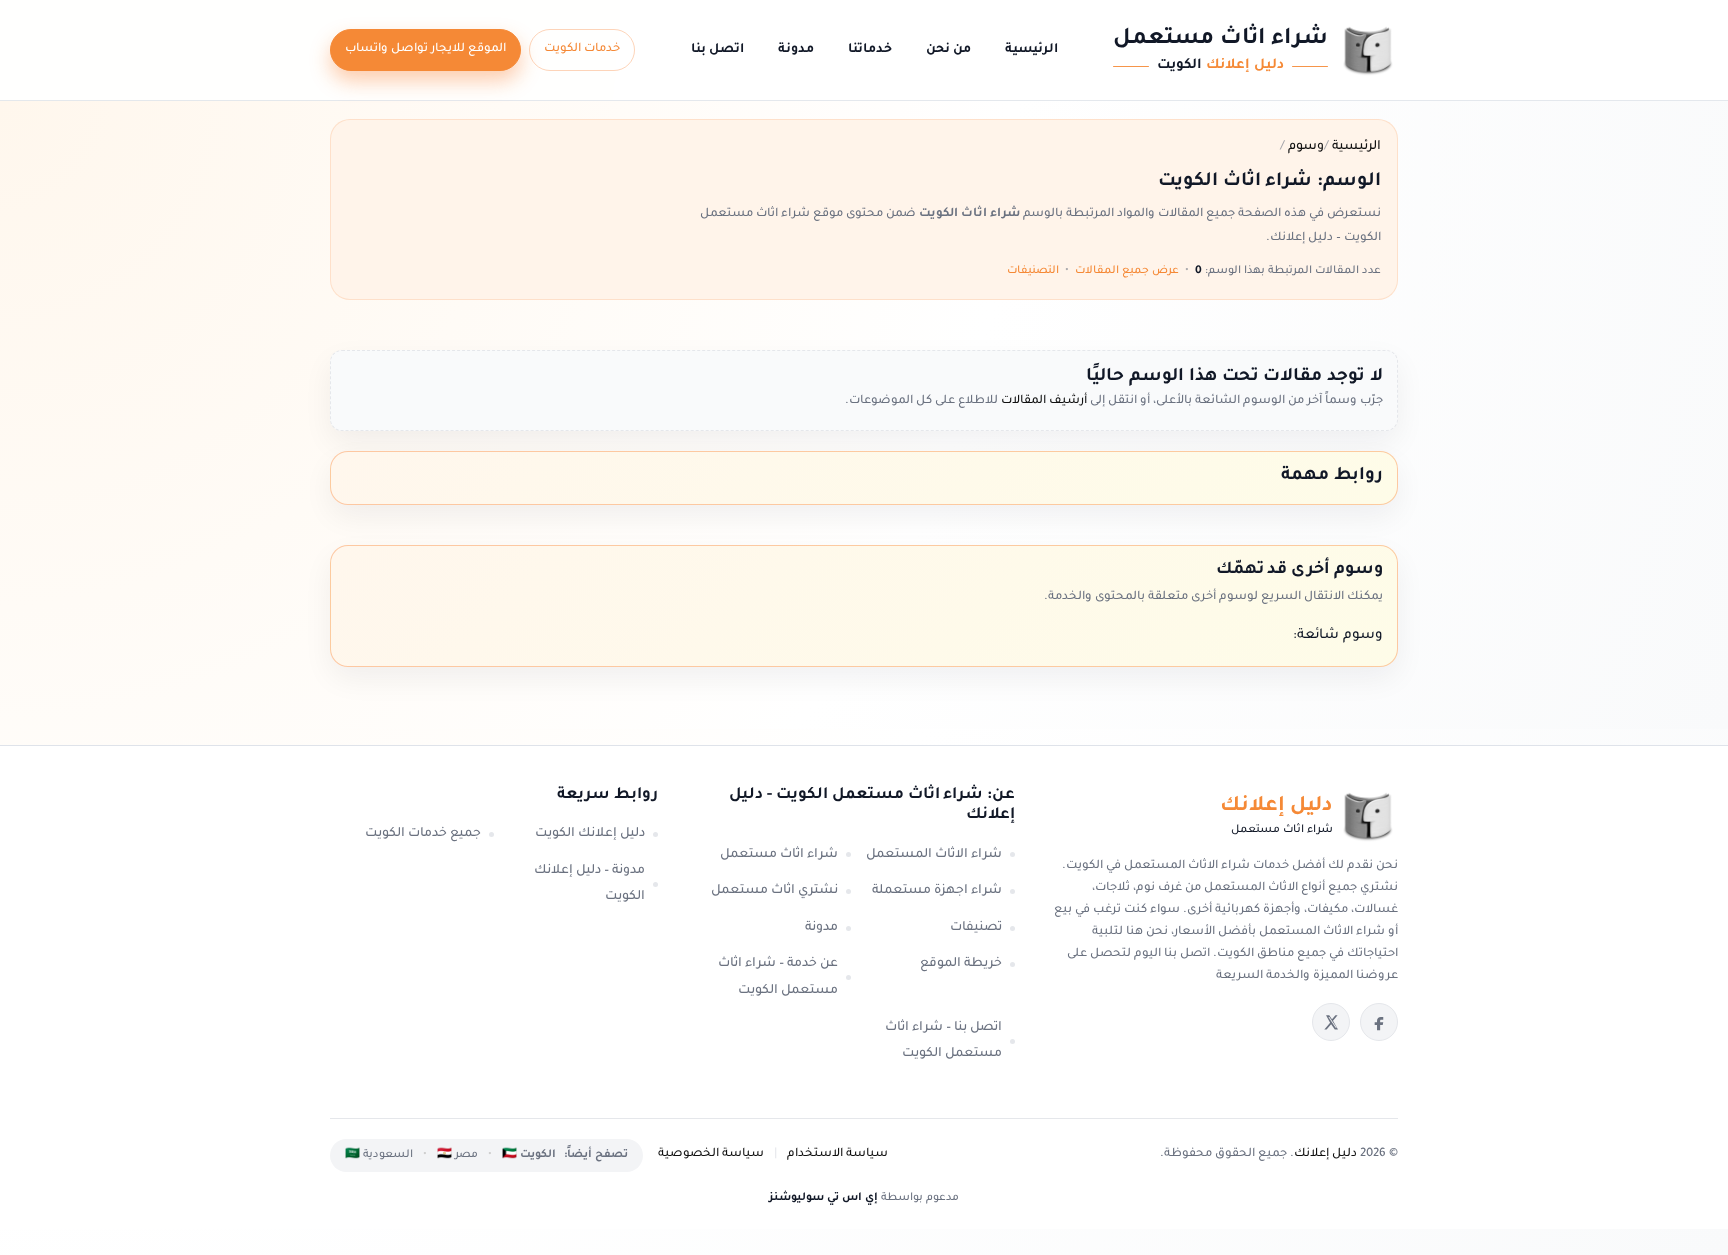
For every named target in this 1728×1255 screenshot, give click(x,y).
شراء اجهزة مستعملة (937, 891)
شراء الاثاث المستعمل (934, 855)
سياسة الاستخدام (837, 1154)
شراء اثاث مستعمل (779, 855)
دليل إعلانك (1325, 1154)
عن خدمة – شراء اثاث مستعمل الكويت (778, 977)
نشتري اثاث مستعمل (774, 891)
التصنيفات (1033, 271)
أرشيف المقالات (1042, 401)
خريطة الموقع (961, 964)
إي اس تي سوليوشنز (823, 1198)
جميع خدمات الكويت (423, 834)
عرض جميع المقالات (1127, 271)
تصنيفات (976, 928)
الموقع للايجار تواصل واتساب (425, 49)
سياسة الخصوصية (711, 1154)
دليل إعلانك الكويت (590, 834)
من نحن (948, 50)
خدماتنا (870, 50)
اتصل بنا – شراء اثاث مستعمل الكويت (943, 1041)
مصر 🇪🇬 (457, 1155)
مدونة (796, 50)
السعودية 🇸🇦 (379, 1155)
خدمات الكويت (582, 49)
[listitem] (1379, 1022)
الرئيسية (1031, 50)
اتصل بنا (717, 50)
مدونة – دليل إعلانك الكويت (589, 884)
